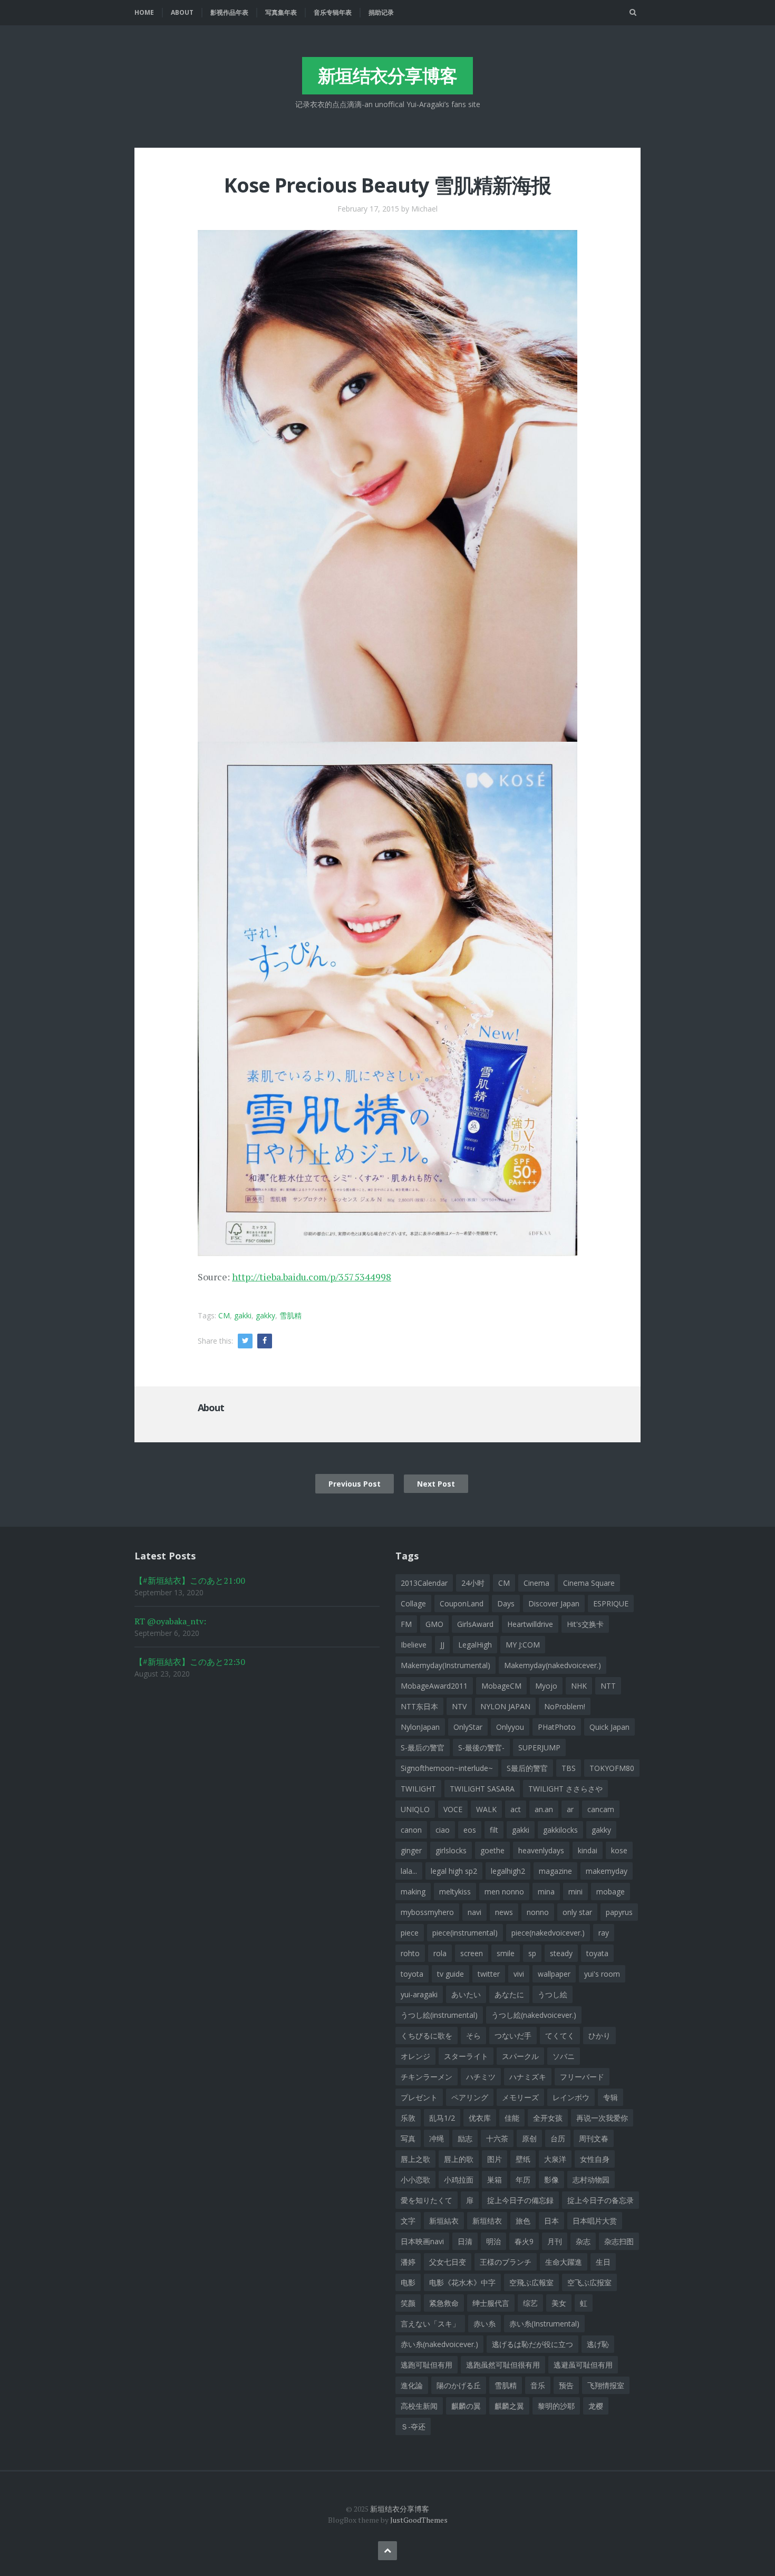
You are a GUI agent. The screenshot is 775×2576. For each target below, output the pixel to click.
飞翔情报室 (606, 2385)
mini (575, 1892)
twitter (489, 1974)
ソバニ (564, 2056)
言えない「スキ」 (430, 2324)
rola (440, 1953)
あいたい (466, 1994)
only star (577, 1912)
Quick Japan (609, 1727)
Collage (413, 1603)
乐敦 (408, 2118)
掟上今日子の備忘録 (520, 2200)
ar (570, 1809)
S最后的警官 (527, 1768)
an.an (544, 1809)
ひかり (599, 2036)
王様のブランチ (506, 2262)
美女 (559, 2303)
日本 (551, 2221)
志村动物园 (591, 2180)
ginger (411, 1850)
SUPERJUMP (539, 1747)
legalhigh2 (508, 1871)
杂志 (583, 2241)
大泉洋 (555, 2159)
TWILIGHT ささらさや (565, 1789)
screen (472, 1953)
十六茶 (497, 2138)
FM (406, 1624)
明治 (493, 2241)
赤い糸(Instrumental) (544, 2324)
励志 (465, 2138)
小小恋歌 (415, 2180)
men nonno (504, 1892)
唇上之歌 (415, 2159)
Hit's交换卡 (585, 1624)
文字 (408, 2221)
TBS (569, 1768)
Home (144, 12)
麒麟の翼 (466, 2406)
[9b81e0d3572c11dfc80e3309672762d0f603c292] (387, 484)
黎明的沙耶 (556, 2406)
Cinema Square (589, 1583)
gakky (265, 1315)
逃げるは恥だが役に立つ (532, 2344)
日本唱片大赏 (595, 2221)
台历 (558, 2138)
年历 (523, 2180)
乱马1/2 (442, 2118)
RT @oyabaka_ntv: (170, 1621)
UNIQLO (415, 1809)
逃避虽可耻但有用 (583, 2365)
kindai (588, 1850)
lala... (409, 1871)
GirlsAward (475, 1624)
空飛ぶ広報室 (531, 2282)
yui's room (602, 1974)
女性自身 (595, 2159)
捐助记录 (381, 12)
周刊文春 (594, 2138)
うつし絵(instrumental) (439, 2015)
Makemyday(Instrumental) (445, 1665)
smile (506, 1953)
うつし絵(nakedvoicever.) (534, 2015)
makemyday (607, 1871)
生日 (603, 2262)
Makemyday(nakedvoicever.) (553, 1665)
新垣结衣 (487, 2221)
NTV (459, 1706)
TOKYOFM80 (612, 1768)
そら (473, 2036)
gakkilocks (560, 1830)
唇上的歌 (459, 2159)
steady (561, 1953)
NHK (579, 1686)
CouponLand (462, 1603)
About (182, 12)
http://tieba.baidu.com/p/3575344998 (312, 1277)
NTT (608, 1686)
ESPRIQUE (611, 1603)
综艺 (530, 2303)
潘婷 (408, 2262)
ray (604, 1933)
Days (506, 1603)
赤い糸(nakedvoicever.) (439, 2344)
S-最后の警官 (423, 1747)
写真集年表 (281, 12)
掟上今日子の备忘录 (600, 2200)
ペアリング (470, 2097)
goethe (492, 1850)
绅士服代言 (491, 2303)
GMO (434, 1624)
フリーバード (582, 2077)
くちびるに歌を (427, 2036)
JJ (442, 1645)
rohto (410, 1953)
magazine (555, 1871)
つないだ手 (513, 2036)
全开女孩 (548, 2118)
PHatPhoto (557, 1727)
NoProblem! (565, 1706)
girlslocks (451, 1850)
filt (494, 1830)
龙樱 (596, 2406)
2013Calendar (424, 1583)
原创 (529, 2138)
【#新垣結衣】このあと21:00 (190, 1581)
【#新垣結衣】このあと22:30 (190, 1662)
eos (470, 1830)
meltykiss (455, 1892)
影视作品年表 (229, 12)
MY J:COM (523, 1645)
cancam (601, 1809)
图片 (495, 2159)
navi (474, 1912)
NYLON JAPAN (505, 1706)
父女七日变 (448, 2262)
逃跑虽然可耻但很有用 (503, 2365)
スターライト (466, 2056)
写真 (408, 2138)
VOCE (453, 1809)
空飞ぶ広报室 (589, 2282)
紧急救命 (444, 2303)
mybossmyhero (427, 1912)
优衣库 (480, 2118)
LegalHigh (475, 1645)
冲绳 (437, 2138)
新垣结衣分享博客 (387, 75)
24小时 (473, 1583)
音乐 (538, 2385)
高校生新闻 (419, 2406)
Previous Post (355, 1484)
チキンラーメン (427, 2077)
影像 (551, 2180)
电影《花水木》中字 (462, 2282)
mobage (611, 1892)
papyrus (619, 1912)
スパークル (520, 2056)
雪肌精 (290, 1315)
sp (532, 1953)
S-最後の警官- (481, 1747)
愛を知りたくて (427, 2200)
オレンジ (415, 2056)
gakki (243, 1315)
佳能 (512, 2118)
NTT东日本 (419, 1706)
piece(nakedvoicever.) (548, 1933)
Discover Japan (554, 1603)
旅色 (523, 2221)
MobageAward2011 (434, 1686)
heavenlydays (541, 1850)
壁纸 (523, 2159)
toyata (597, 1953)
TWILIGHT (418, 1789)
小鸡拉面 (459, 2180)
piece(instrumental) (465, 1933)
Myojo (546, 1686)
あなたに (509, 1994)
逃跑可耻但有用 (427, 2365)
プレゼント (419, 2097)
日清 (465, 2241)
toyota (412, 1974)
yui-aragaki (419, 1994)
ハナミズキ (528, 2077)
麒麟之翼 (509, 2406)
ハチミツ (481, 2077)
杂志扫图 (619, 2241)
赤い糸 (485, 2324)
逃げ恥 (598, 2344)
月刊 (555, 2241)
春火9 (524, 2241)
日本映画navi (422, 2241)
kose (619, 1850)
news (504, 1912)
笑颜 (408, 2303)
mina (546, 1892)
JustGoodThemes (419, 2520)
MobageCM (501, 1686)
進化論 (412, 2385)
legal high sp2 (454, 1871)
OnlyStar (468, 1727)
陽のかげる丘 (459, 2385)
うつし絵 (553, 1994)
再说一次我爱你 (602, 2118)
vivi (519, 1974)
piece (410, 1933)
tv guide (451, 1974)
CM (224, 1315)
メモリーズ (520, 2097)
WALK (486, 1809)
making (413, 1892)
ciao (443, 1830)
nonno (538, 1912)
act (516, 1809)
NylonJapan (420, 1727)
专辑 (611, 2097)
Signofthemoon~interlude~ (447, 1768)
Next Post (436, 1484)
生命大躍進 (564, 2262)
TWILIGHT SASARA (482, 1789)
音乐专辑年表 (333, 12)
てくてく (560, 2036)
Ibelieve (414, 1645)
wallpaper (554, 1974)
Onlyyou (510, 1727)
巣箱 (495, 2180)
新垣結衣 (444, 2221)
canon (411, 1830)
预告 (566, 2385)
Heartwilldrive (530, 1624)
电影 (408, 2282)
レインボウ (571, 2097)
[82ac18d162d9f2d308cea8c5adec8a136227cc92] (387, 998)
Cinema (536, 1583)
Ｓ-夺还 (413, 2426)
